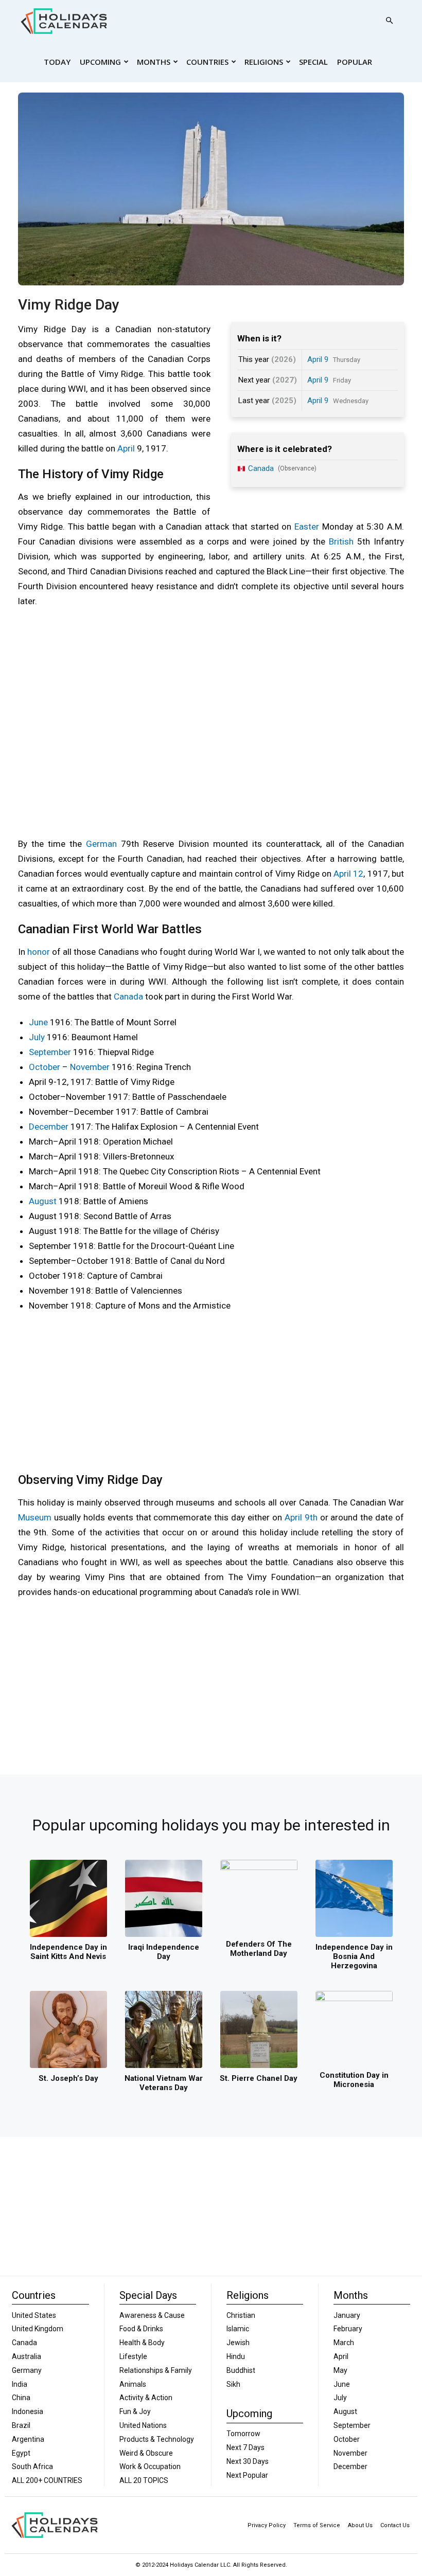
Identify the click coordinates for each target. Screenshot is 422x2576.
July (37, 1037)
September (50, 1052)
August (43, 1201)
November (90, 1067)
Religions (264, 62)
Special (313, 62)
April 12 (348, 874)
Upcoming (100, 62)
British (341, 541)
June (38, 1022)
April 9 (318, 359)
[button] (389, 21)
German (101, 844)
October (45, 1067)
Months (154, 62)
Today (57, 62)
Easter (307, 527)
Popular (355, 62)
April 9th (301, 1517)
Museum (35, 1517)
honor (39, 952)
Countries (207, 62)
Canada (128, 996)
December (49, 1127)
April (126, 448)
